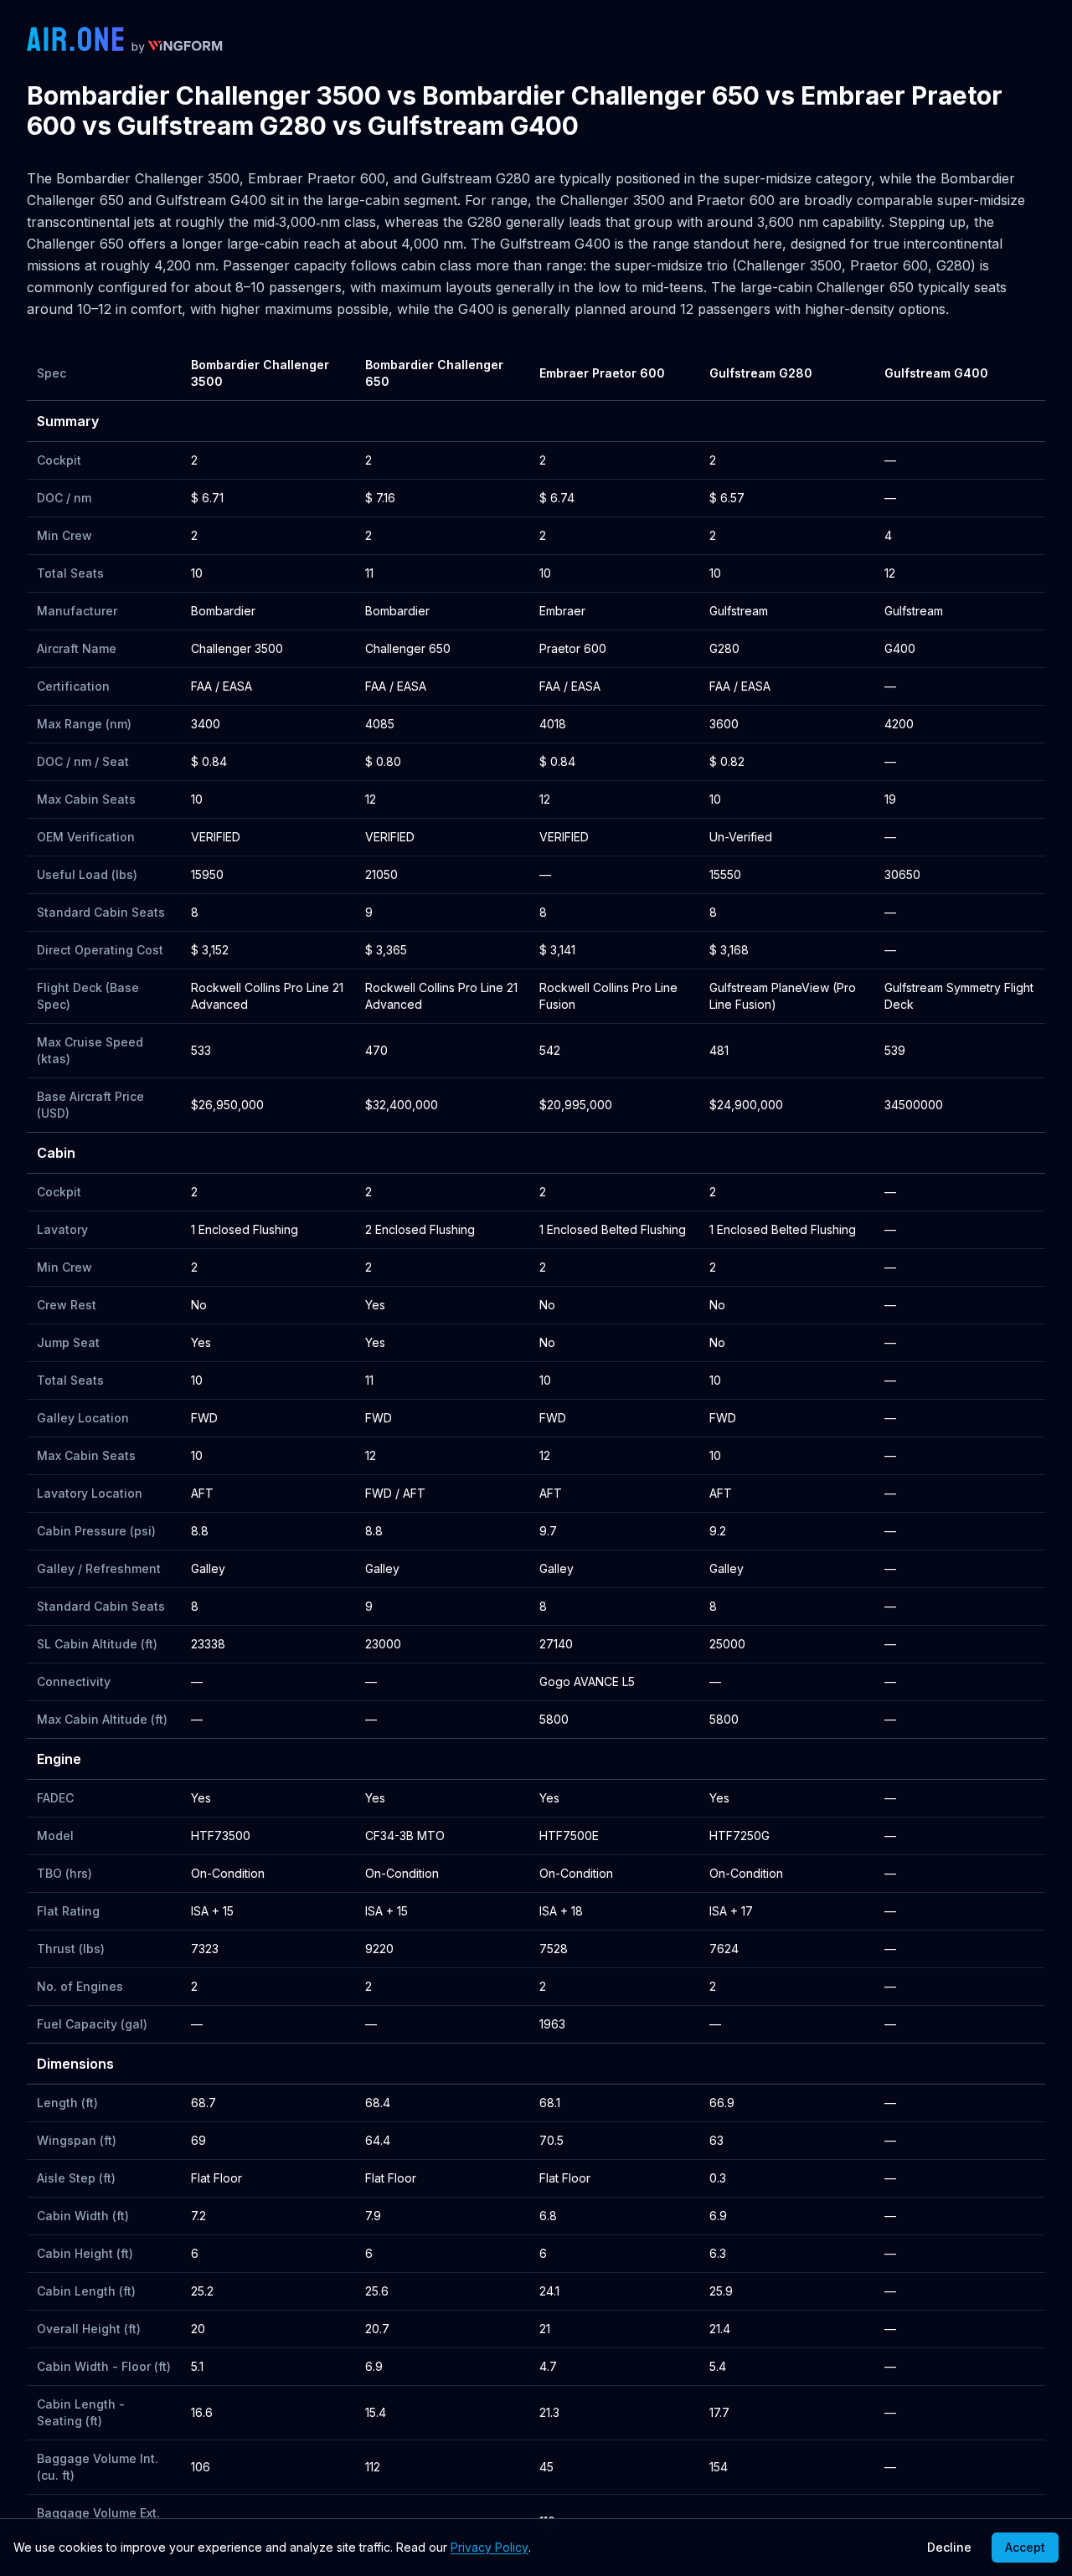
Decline (949, 2547)
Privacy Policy (490, 2547)
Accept (1025, 2547)
